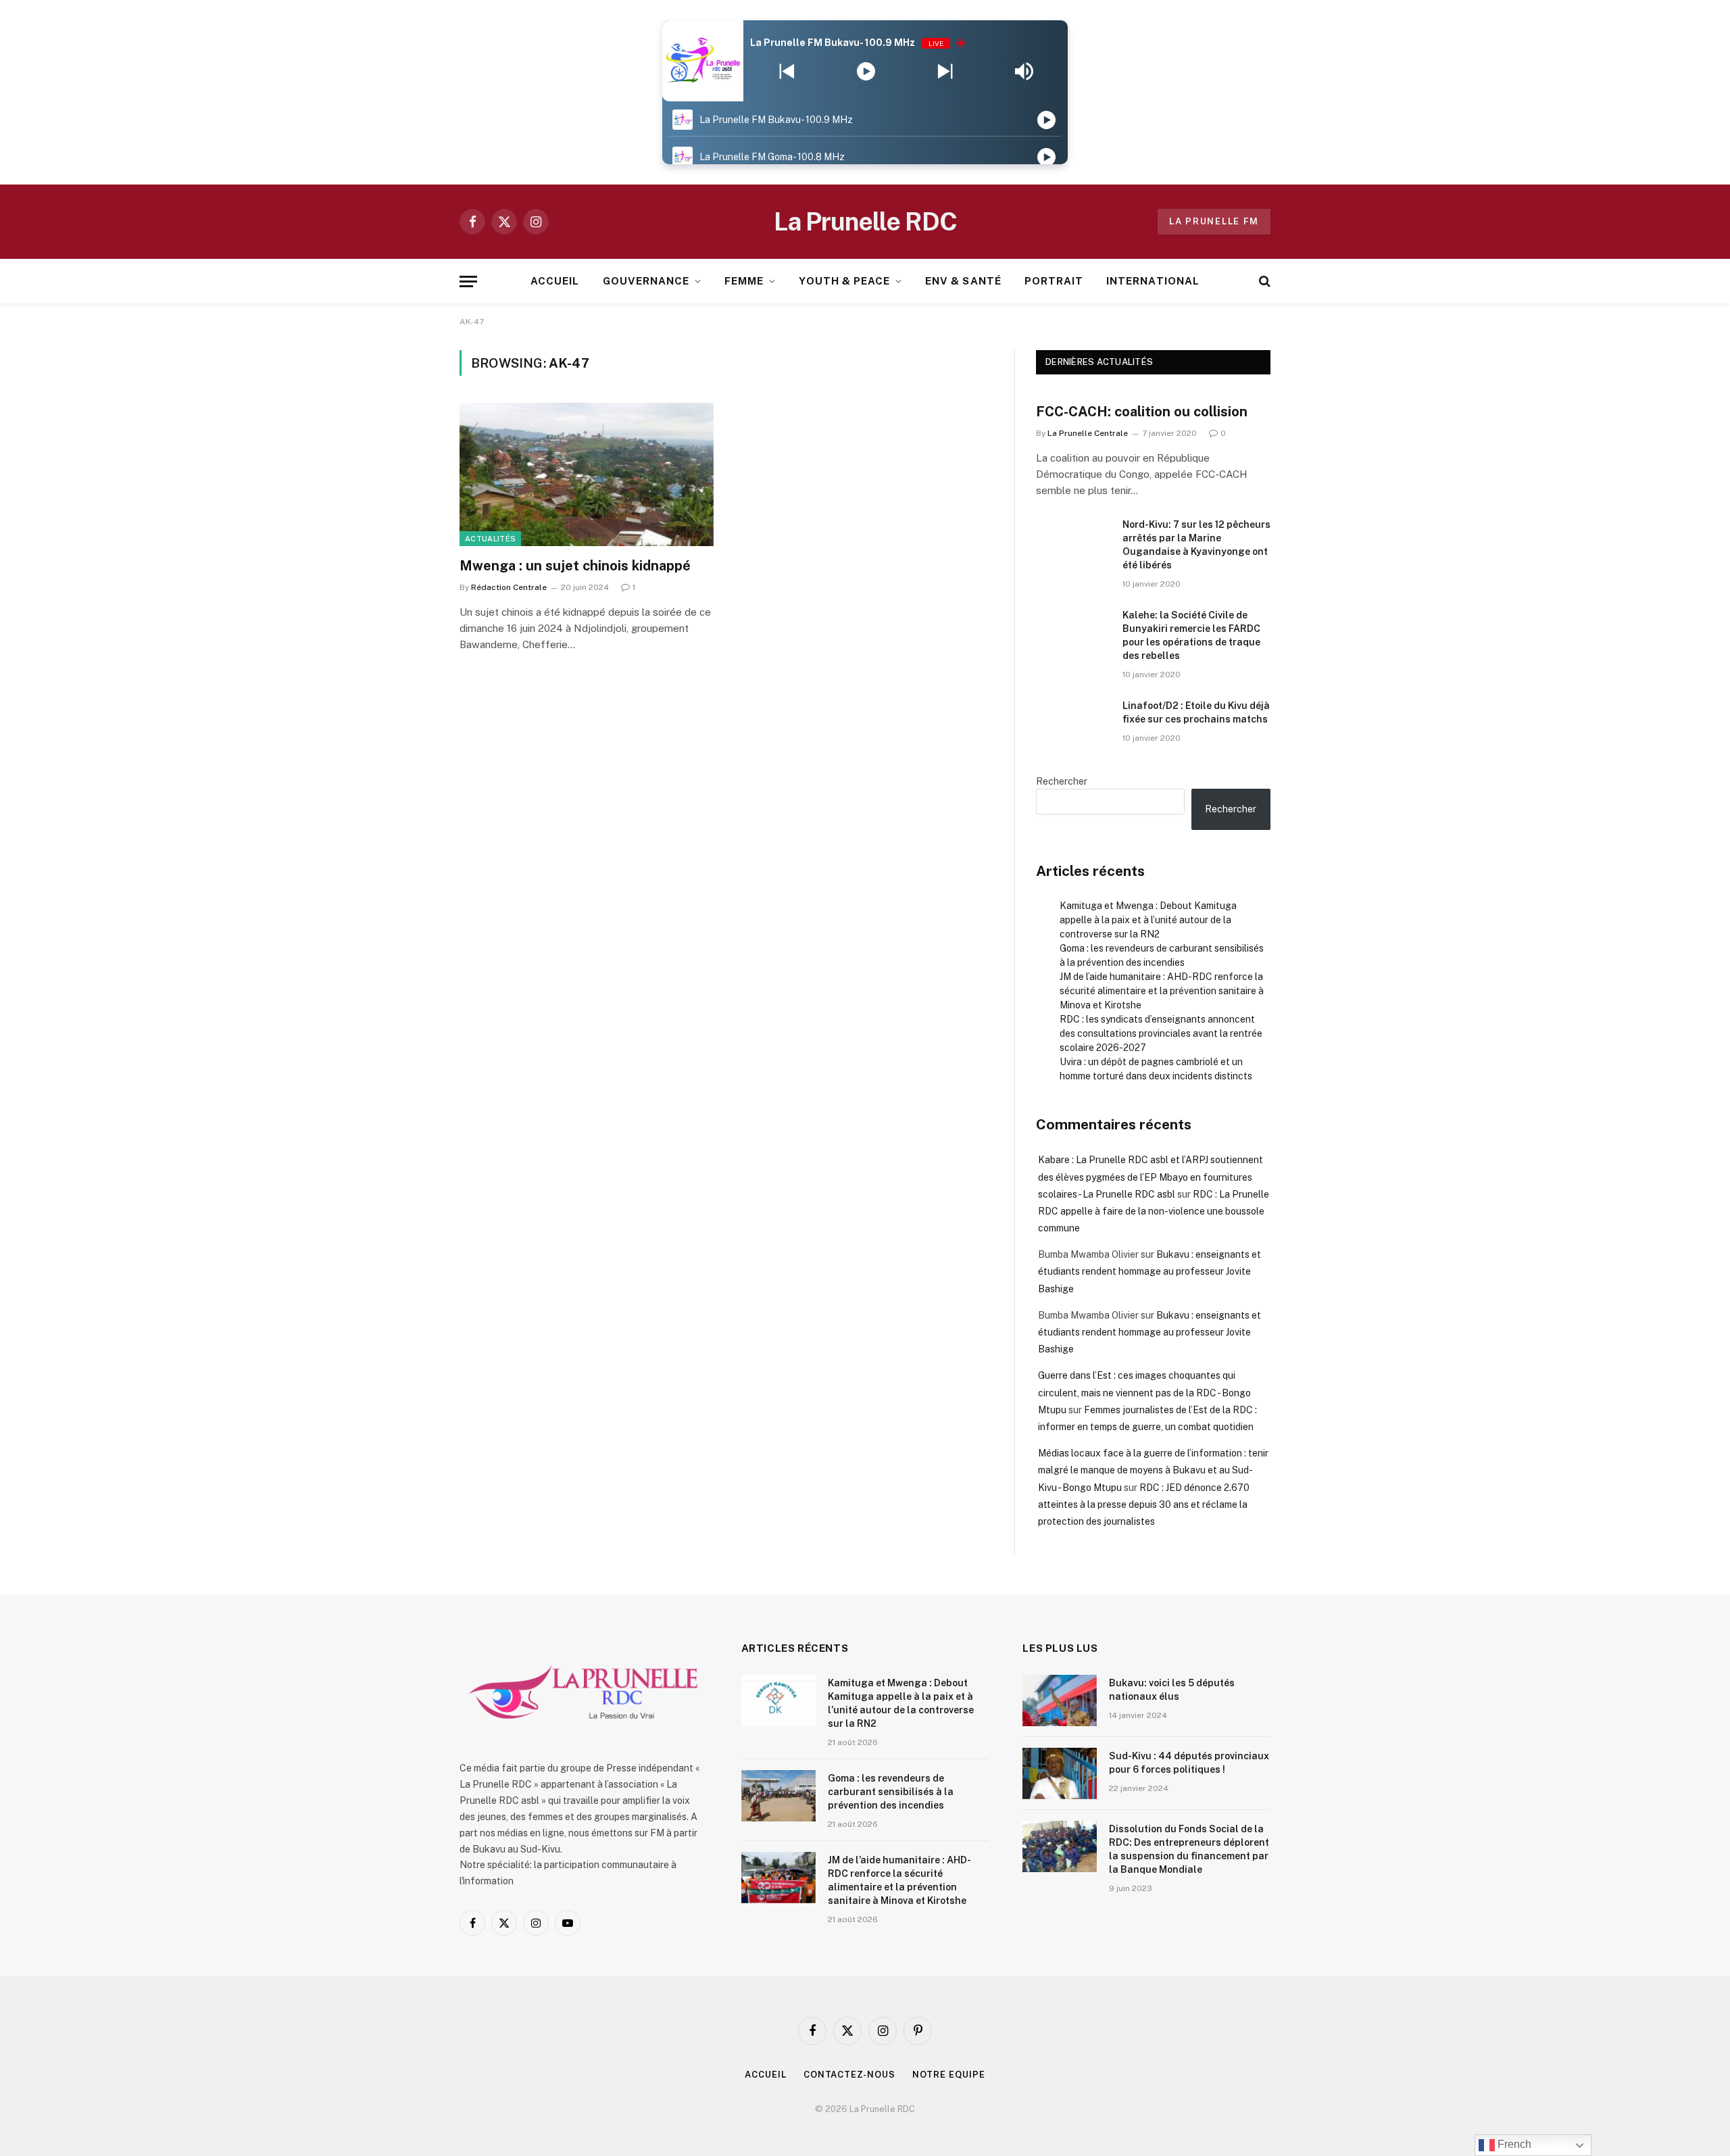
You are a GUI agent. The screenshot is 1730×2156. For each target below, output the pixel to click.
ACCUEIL (555, 281)
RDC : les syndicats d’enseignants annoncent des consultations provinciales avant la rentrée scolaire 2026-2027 (1161, 1033)
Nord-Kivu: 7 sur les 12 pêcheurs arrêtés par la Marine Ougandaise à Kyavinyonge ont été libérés (1196, 545)
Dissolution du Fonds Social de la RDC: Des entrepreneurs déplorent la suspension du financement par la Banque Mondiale (1189, 1849)
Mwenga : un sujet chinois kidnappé (575, 566)
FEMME (744, 281)
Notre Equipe (949, 2075)
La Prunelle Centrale (1088, 433)
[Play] (866, 72)
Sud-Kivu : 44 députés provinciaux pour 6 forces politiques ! (1189, 1763)
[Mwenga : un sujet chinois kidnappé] (587, 474)
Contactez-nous (849, 2075)
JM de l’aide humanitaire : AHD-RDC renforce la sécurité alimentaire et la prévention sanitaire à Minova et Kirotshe (1162, 991)
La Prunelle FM (1214, 221)
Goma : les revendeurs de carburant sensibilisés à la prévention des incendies (891, 1792)
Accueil (765, 2075)
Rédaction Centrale (509, 587)
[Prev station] (945, 72)
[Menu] (468, 281)
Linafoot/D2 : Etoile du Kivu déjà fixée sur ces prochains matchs (1196, 712)
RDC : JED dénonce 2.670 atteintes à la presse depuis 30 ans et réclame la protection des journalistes (1144, 1504)
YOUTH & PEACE (844, 281)
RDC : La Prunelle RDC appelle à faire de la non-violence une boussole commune (1154, 1211)
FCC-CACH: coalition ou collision (1142, 412)
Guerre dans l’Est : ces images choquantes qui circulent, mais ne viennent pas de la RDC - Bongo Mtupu (1144, 1392)
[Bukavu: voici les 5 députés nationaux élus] (1060, 1700)
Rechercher (1062, 781)
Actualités (490, 539)
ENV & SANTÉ (963, 281)
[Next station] (787, 72)
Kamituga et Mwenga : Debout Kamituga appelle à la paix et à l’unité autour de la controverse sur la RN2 (1148, 920)
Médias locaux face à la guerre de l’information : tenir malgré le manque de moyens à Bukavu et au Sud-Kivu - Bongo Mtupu (1153, 1470)
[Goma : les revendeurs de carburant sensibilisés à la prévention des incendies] (778, 1796)
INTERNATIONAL (1153, 281)
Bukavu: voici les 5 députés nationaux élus (1172, 1690)
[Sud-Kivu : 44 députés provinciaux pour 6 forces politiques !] (1060, 1773)
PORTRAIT (1054, 281)
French (1513, 2144)
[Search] (1263, 281)
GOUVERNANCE (646, 281)
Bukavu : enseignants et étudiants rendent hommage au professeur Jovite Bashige (1150, 1271)
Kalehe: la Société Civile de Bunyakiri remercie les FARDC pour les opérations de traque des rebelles (1191, 635)
